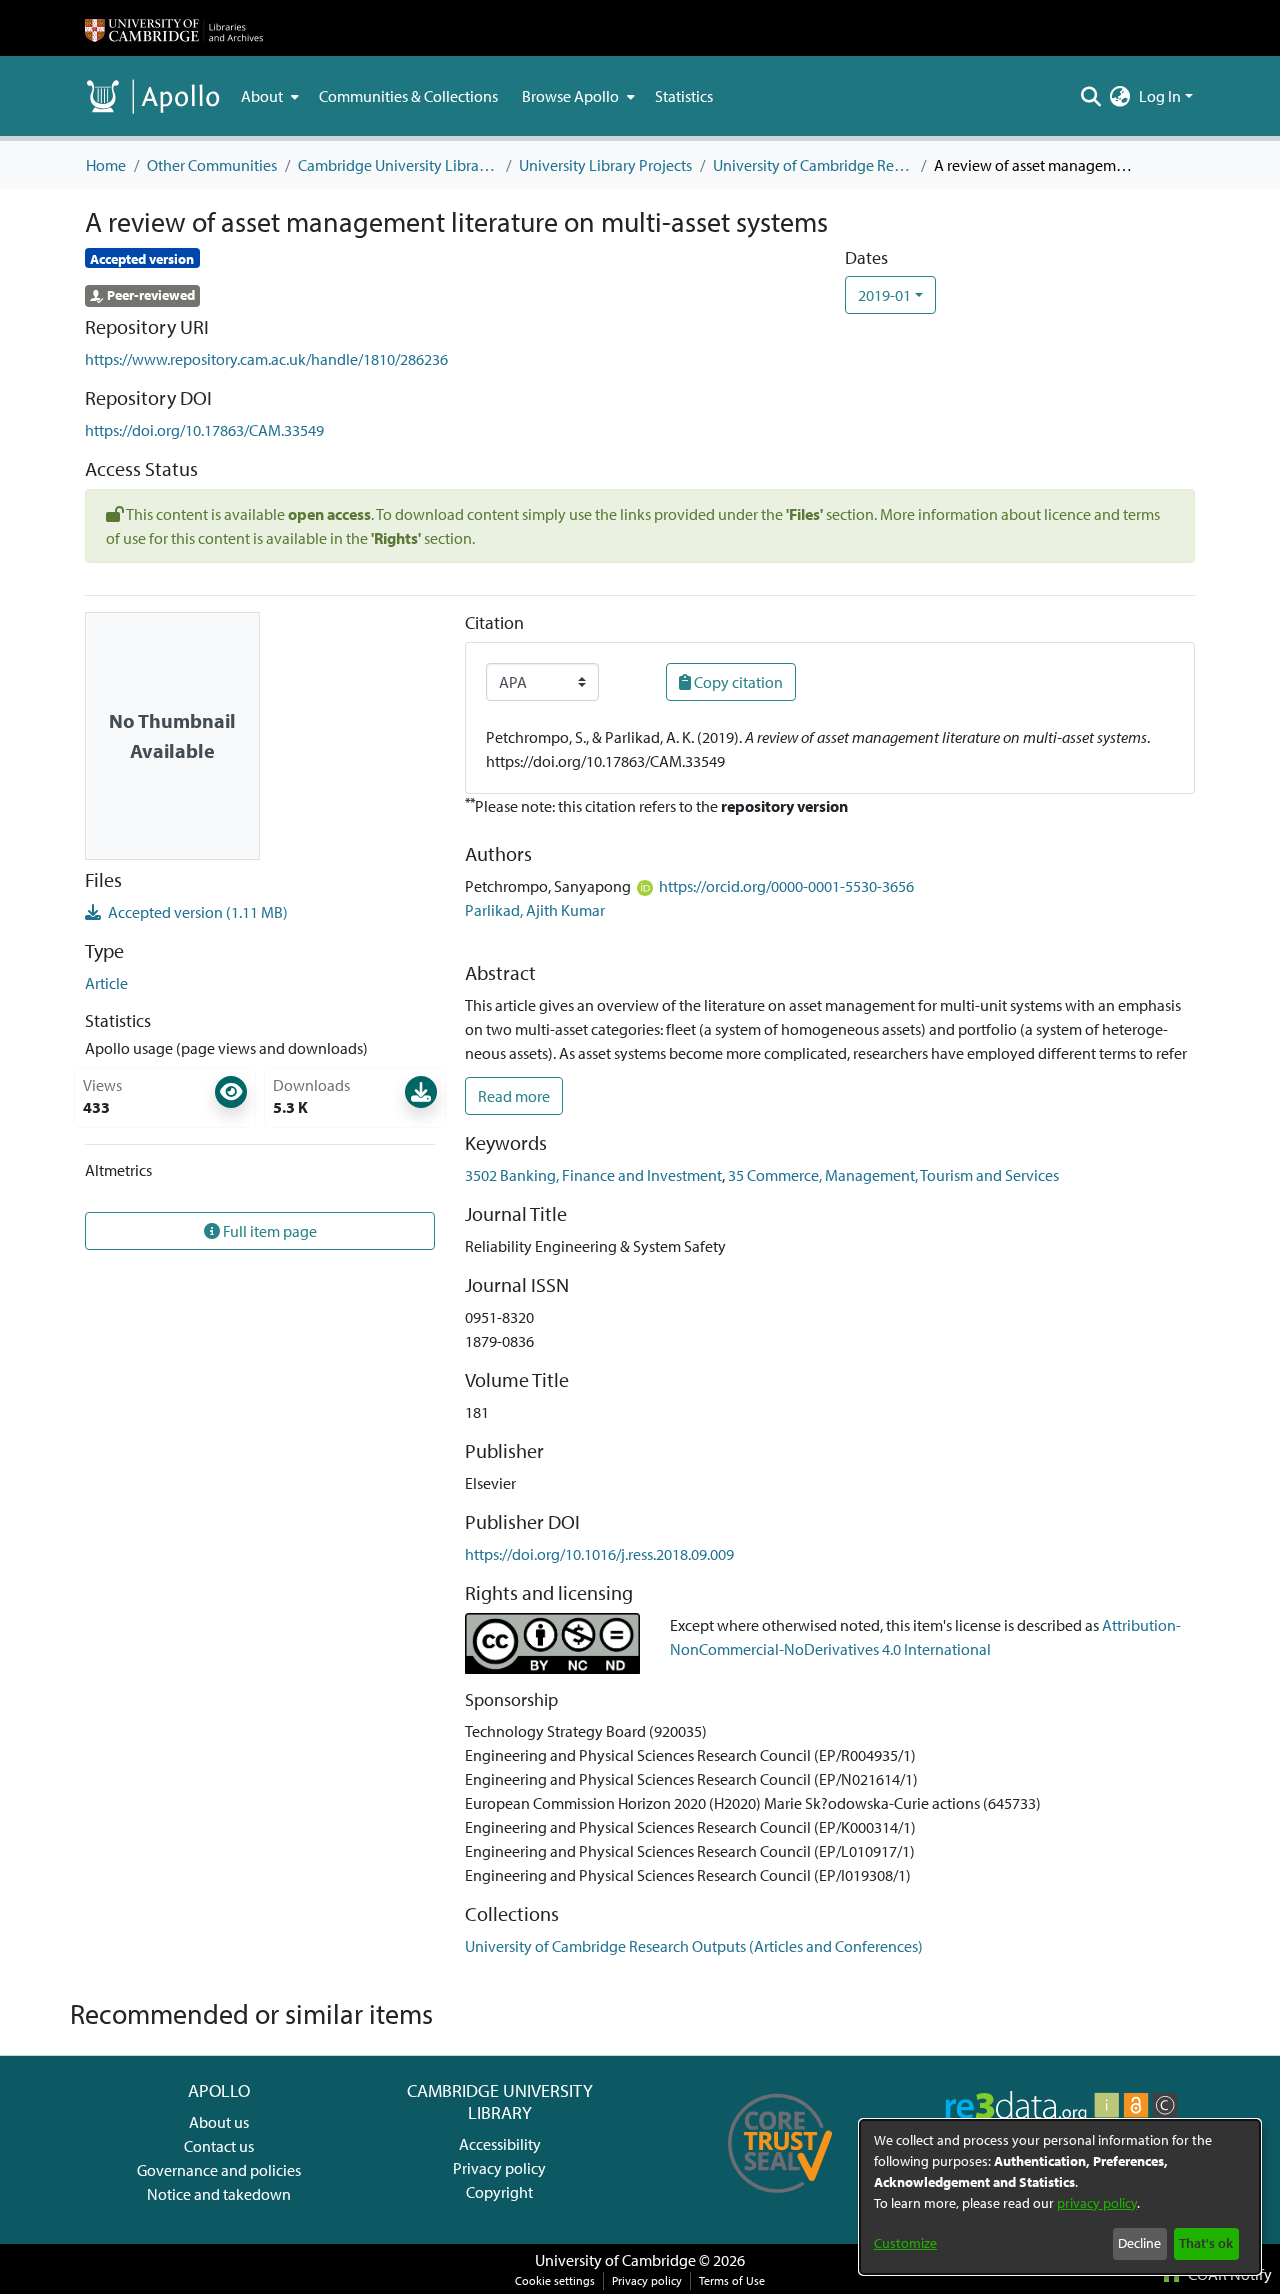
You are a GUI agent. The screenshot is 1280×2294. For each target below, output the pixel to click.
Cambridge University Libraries (398, 165)
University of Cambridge (615, 2260)
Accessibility (500, 2144)
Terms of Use (732, 2280)
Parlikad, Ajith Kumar (535, 910)
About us (219, 2122)
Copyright (499, 2192)
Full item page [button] (268, 1231)
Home (106, 165)
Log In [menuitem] (1160, 96)
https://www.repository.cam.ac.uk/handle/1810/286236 (266, 359)
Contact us (219, 2146)
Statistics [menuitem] (684, 96)
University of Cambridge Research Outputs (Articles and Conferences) (813, 165)
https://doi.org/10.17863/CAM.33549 (204, 430)
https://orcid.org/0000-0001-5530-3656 (786, 886)
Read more (514, 1096)
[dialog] (1060, 2197)
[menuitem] (268, 96)
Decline (1139, 2243)
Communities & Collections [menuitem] (408, 96)
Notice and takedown (219, 2194)
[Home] (174, 28)
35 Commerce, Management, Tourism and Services (893, 1175)
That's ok (1206, 2243)
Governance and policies (219, 2170)
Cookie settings (555, 2280)
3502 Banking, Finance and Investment (593, 1175)
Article (106, 983)
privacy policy (1097, 2203)
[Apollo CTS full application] (780, 2200)
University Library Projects (605, 165)
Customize (905, 2243)
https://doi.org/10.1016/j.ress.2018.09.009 (599, 1554)
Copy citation (737, 682)
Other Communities (212, 165)
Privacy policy (499, 2168)
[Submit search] (1091, 96)
